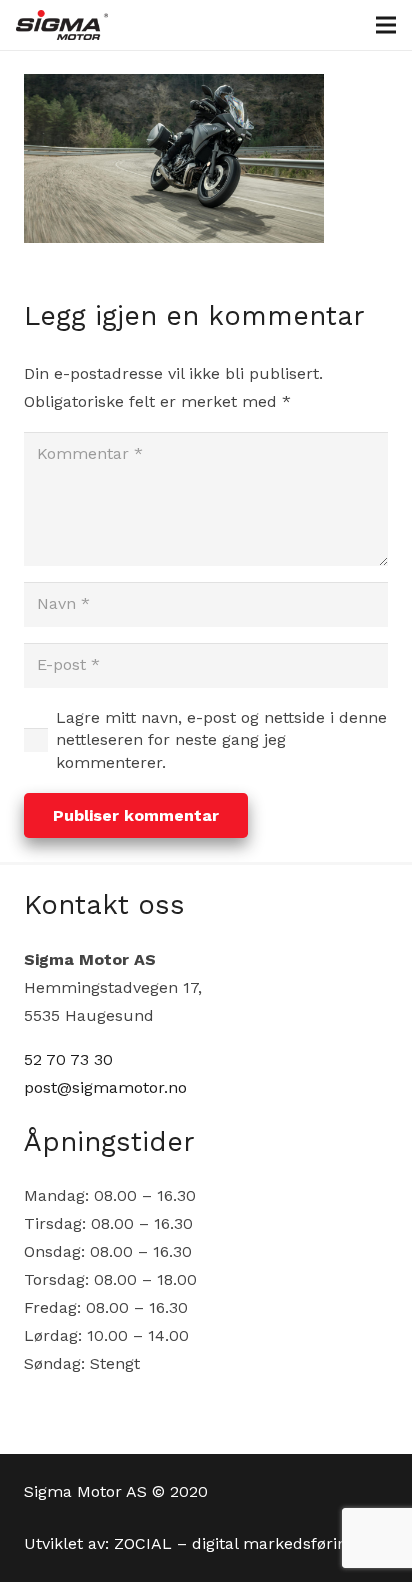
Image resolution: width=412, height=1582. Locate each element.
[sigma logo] (62, 25)
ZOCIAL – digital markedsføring (235, 1543)
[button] (386, 25)
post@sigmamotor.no (105, 1087)
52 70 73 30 (68, 1059)
